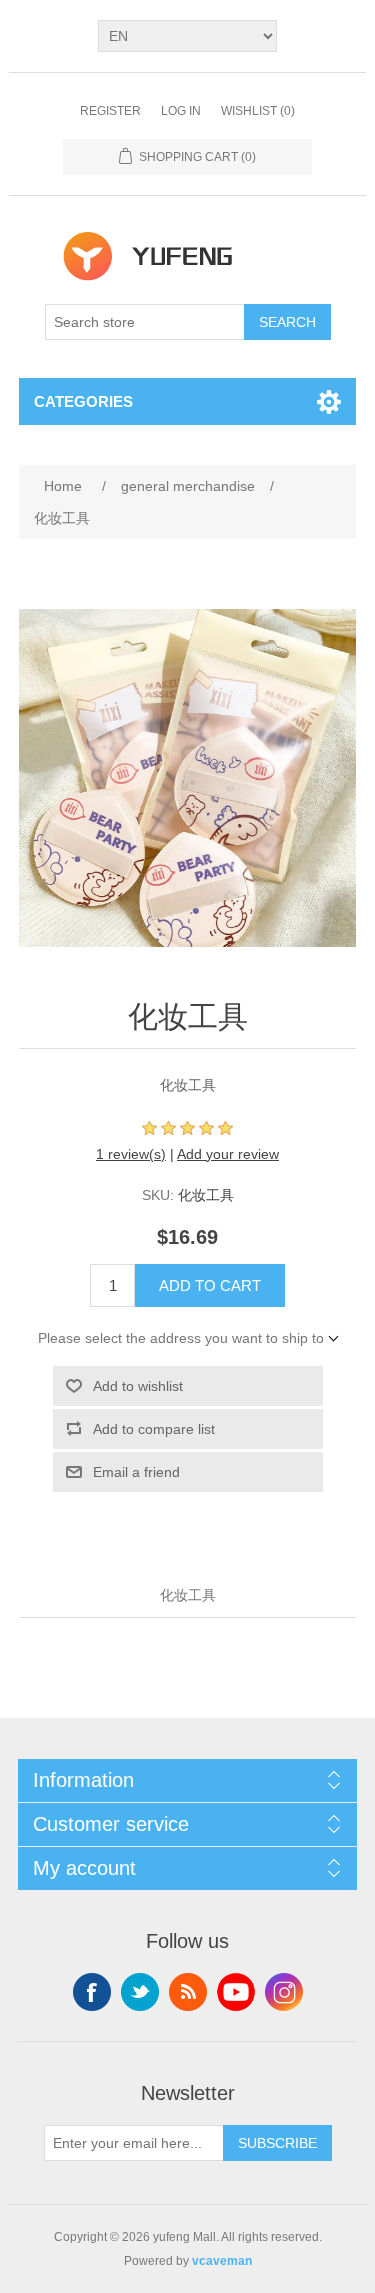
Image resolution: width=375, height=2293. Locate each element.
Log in (181, 111)
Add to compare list (154, 1429)
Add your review (228, 1154)
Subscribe (277, 2143)
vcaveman (222, 2261)
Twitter (140, 1992)
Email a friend (136, 1472)
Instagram (284, 1992)
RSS (188, 1992)
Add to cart (210, 1285)
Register (110, 111)
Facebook (92, 1992)
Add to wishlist (138, 1386)
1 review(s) (131, 1154)
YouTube (236, 1992)
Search (287, 322)
